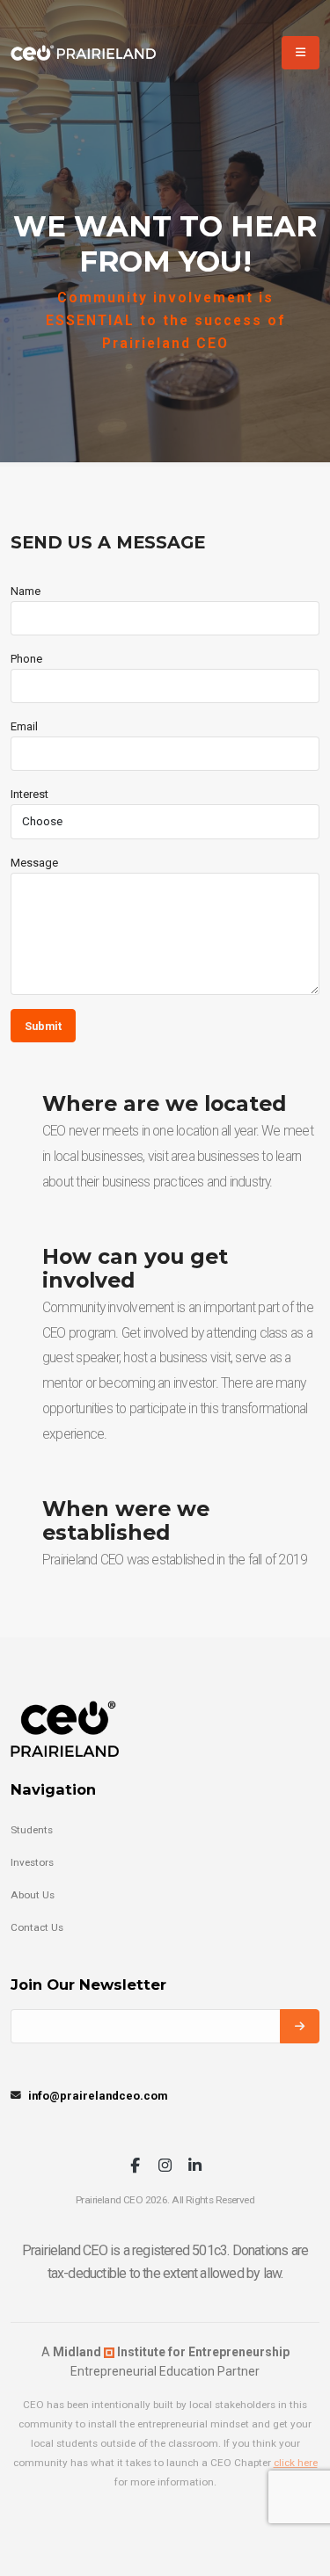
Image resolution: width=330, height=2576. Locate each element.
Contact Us (37, 1927)
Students (32, 1830)
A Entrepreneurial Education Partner (165, 2362)
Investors (32, 1862)
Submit (43, 1026)
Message (34, 863)
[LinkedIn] (195, 2167)
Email (24, 726)
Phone (26, 659)
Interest (29, 794)
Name (26, 591)
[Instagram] (165, 2167)
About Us (33, 1895)
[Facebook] (135, 2167)
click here (296, 2463)
